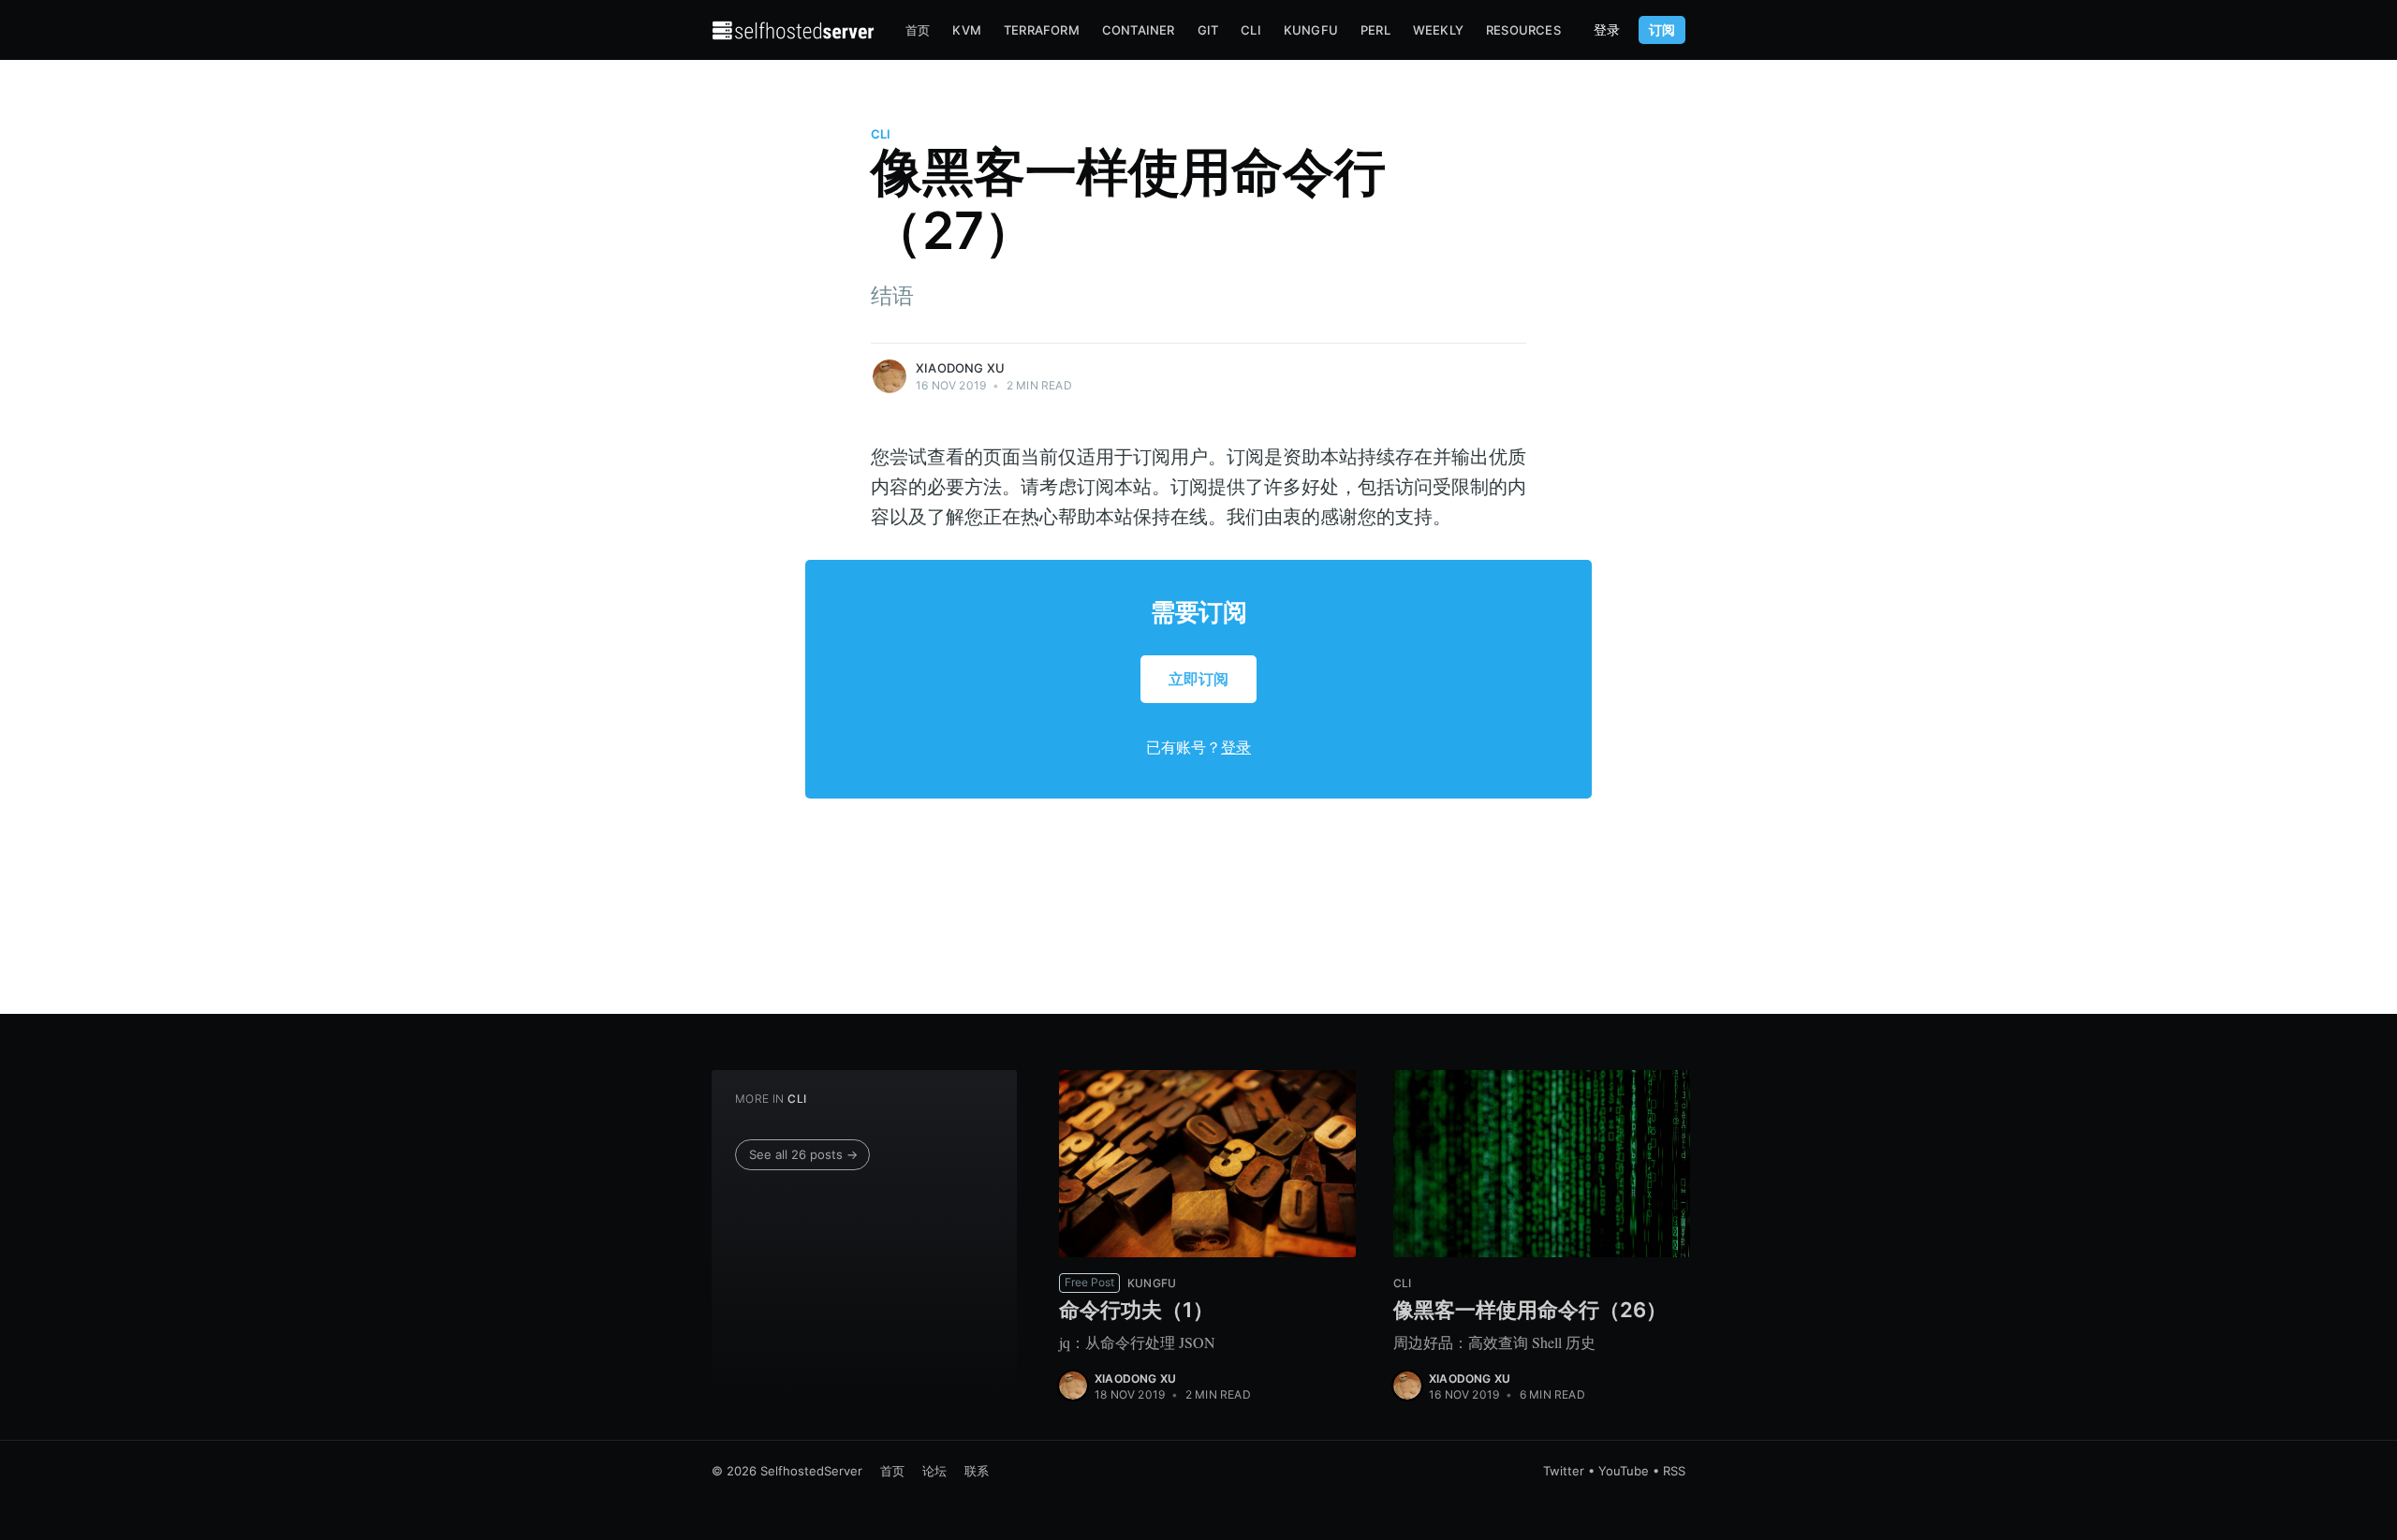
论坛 (934, 1471)
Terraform (1042, 30)
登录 (1607, 30)
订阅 (1662, 29)
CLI (1251, 30)
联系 (977, 1471)
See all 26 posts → (803, 1154)
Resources (1523, 30)
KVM (967, 30)
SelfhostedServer (811, 1471)
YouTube (1624, 1471)
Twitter (1564, 1471)
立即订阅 (1198, 679)
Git (1208, 30)
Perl (1375, 30)
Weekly (1438, 30)
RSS (1674, 1471)
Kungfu (1311, 30)
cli (881, 134)
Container (1139, 30)
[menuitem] (918, 30)
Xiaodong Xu (960, 368)
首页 (918, 30)
